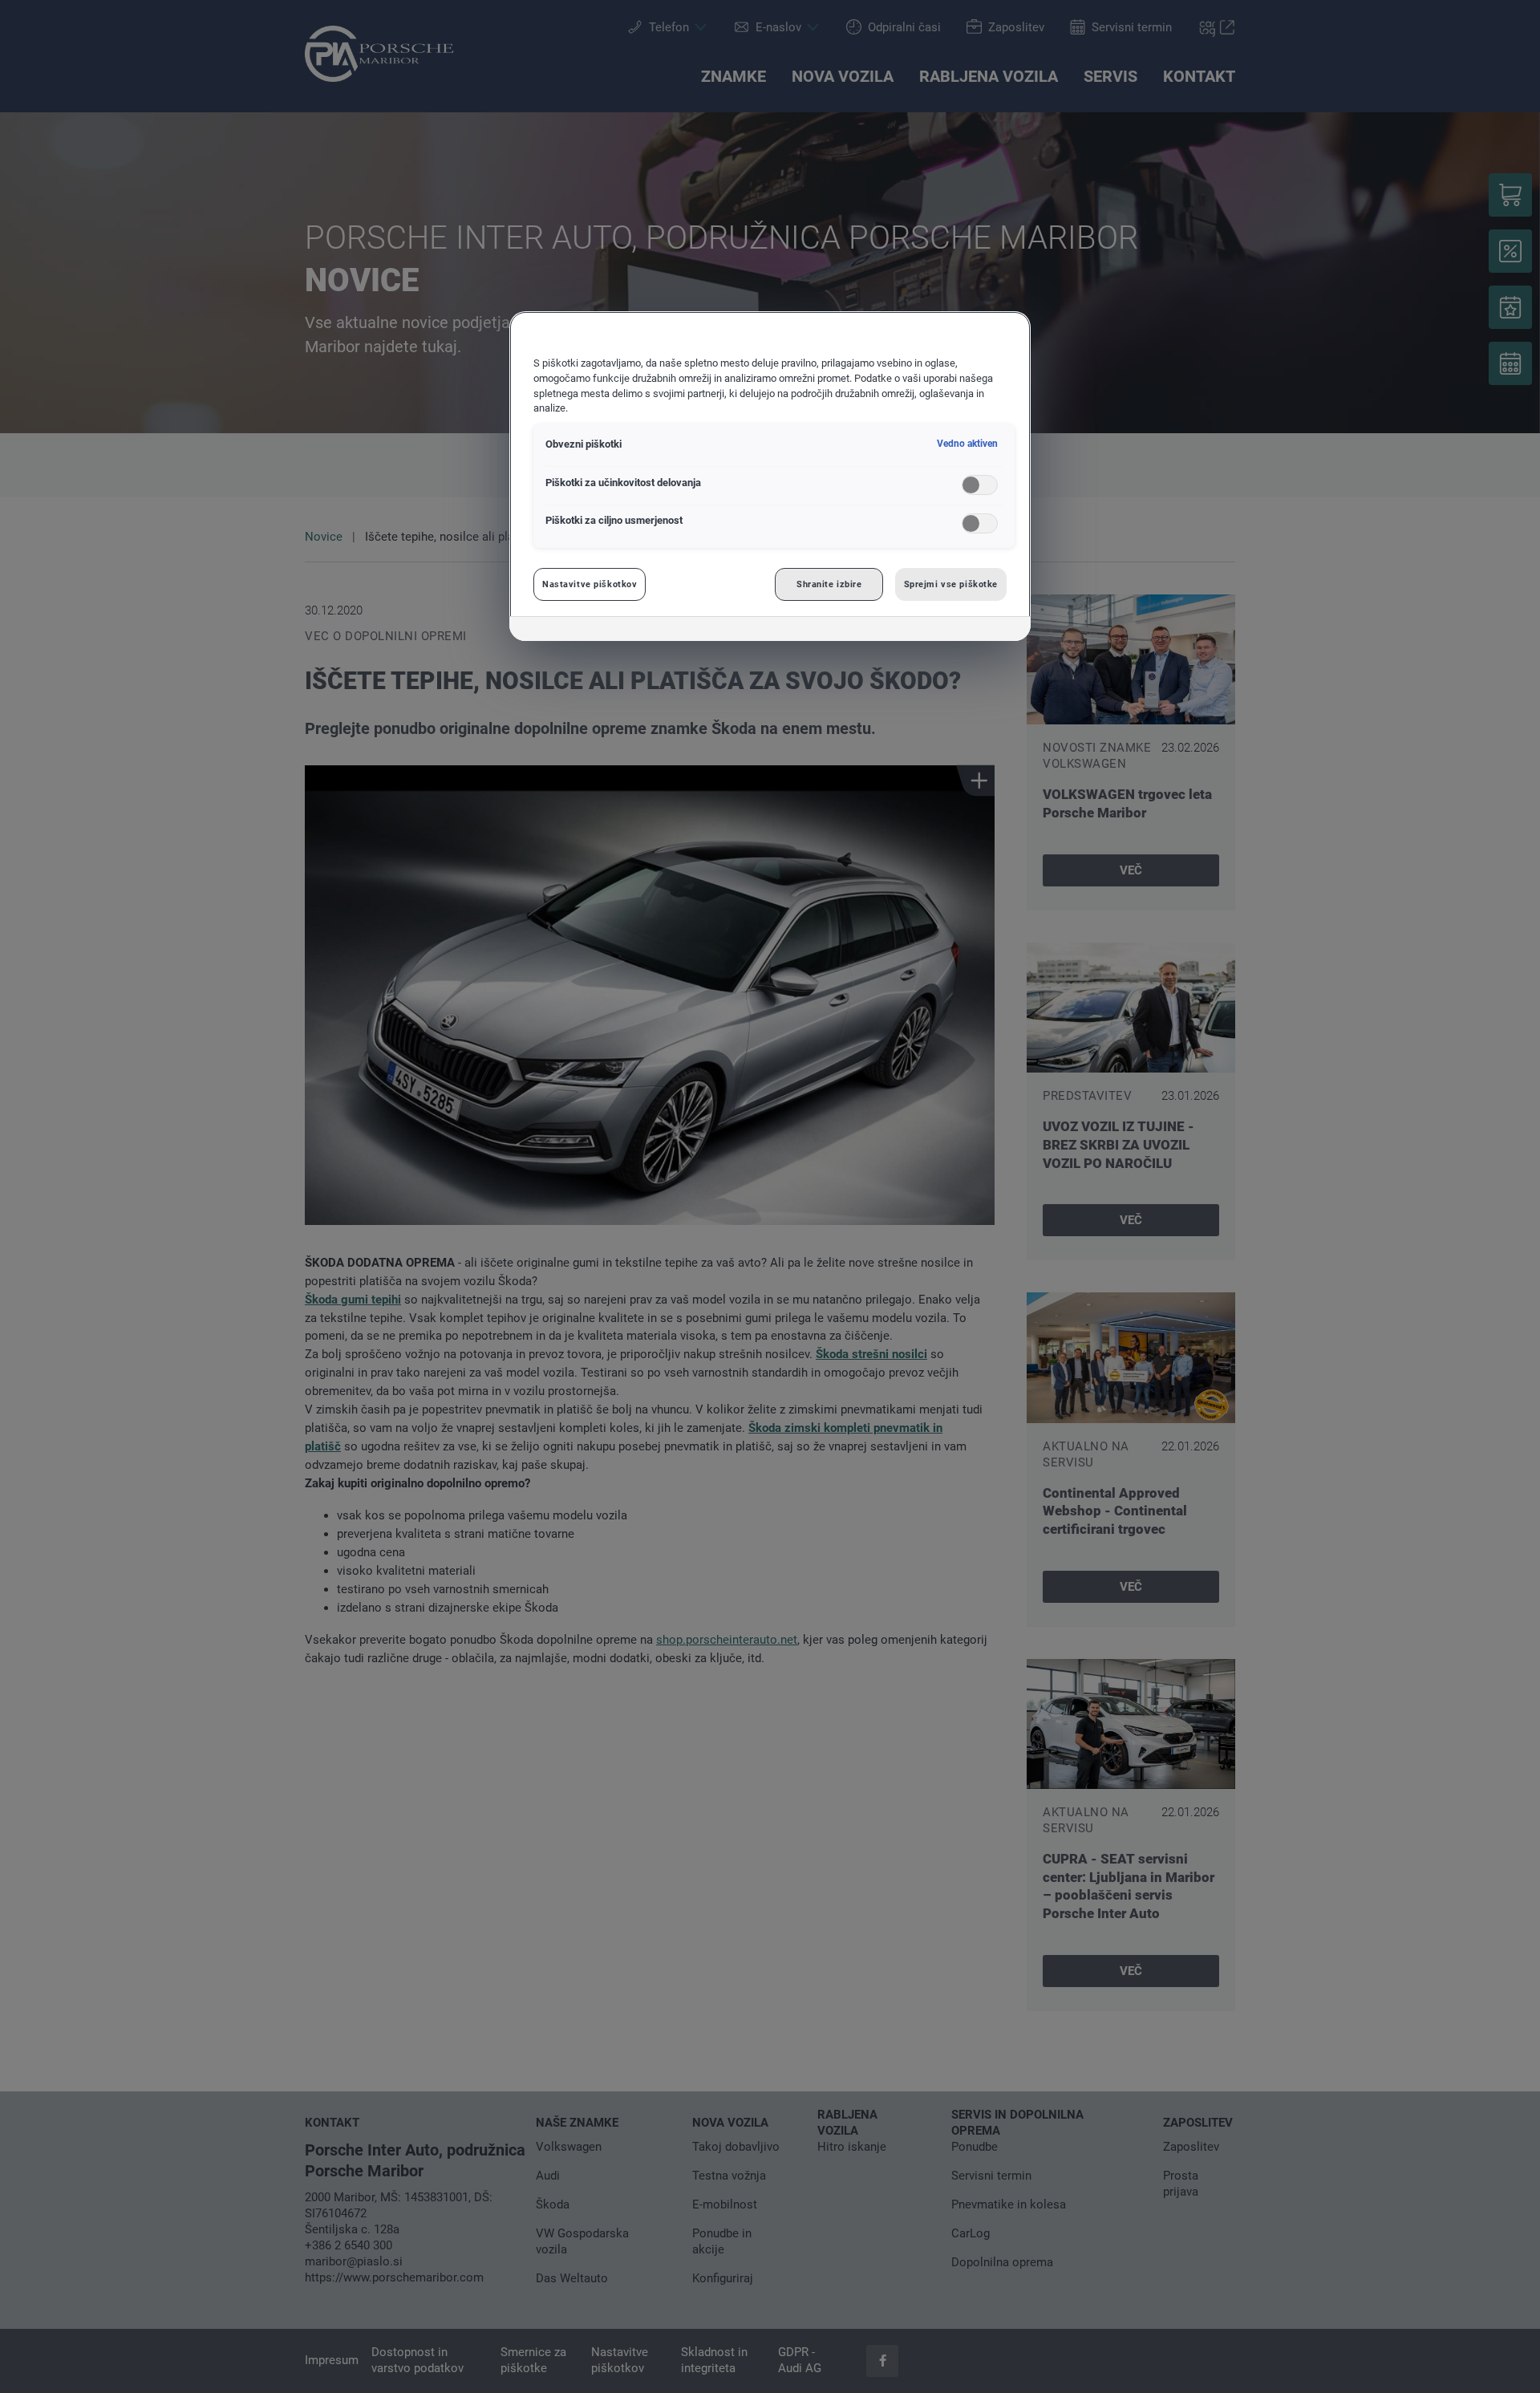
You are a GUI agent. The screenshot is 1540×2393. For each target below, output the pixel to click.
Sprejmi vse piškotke (951, 584)
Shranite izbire (829, 584)
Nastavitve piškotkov (590, 584)
